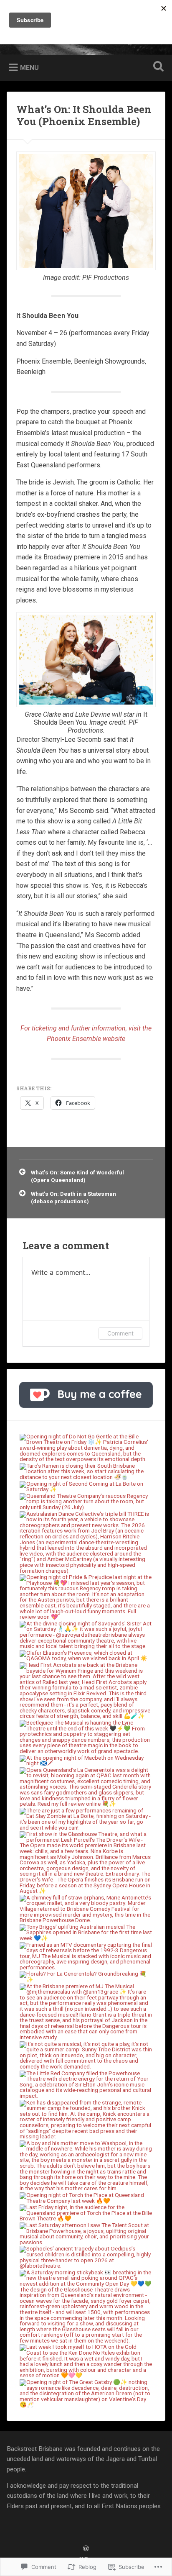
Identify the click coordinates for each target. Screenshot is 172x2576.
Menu (29, 67)
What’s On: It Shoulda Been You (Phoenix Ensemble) (84, 115)
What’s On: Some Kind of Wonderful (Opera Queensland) (77, 1176)
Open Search (157, 67)
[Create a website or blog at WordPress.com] (86, 2549)
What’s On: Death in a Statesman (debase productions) (73, 1197)
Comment (120, 1333)
